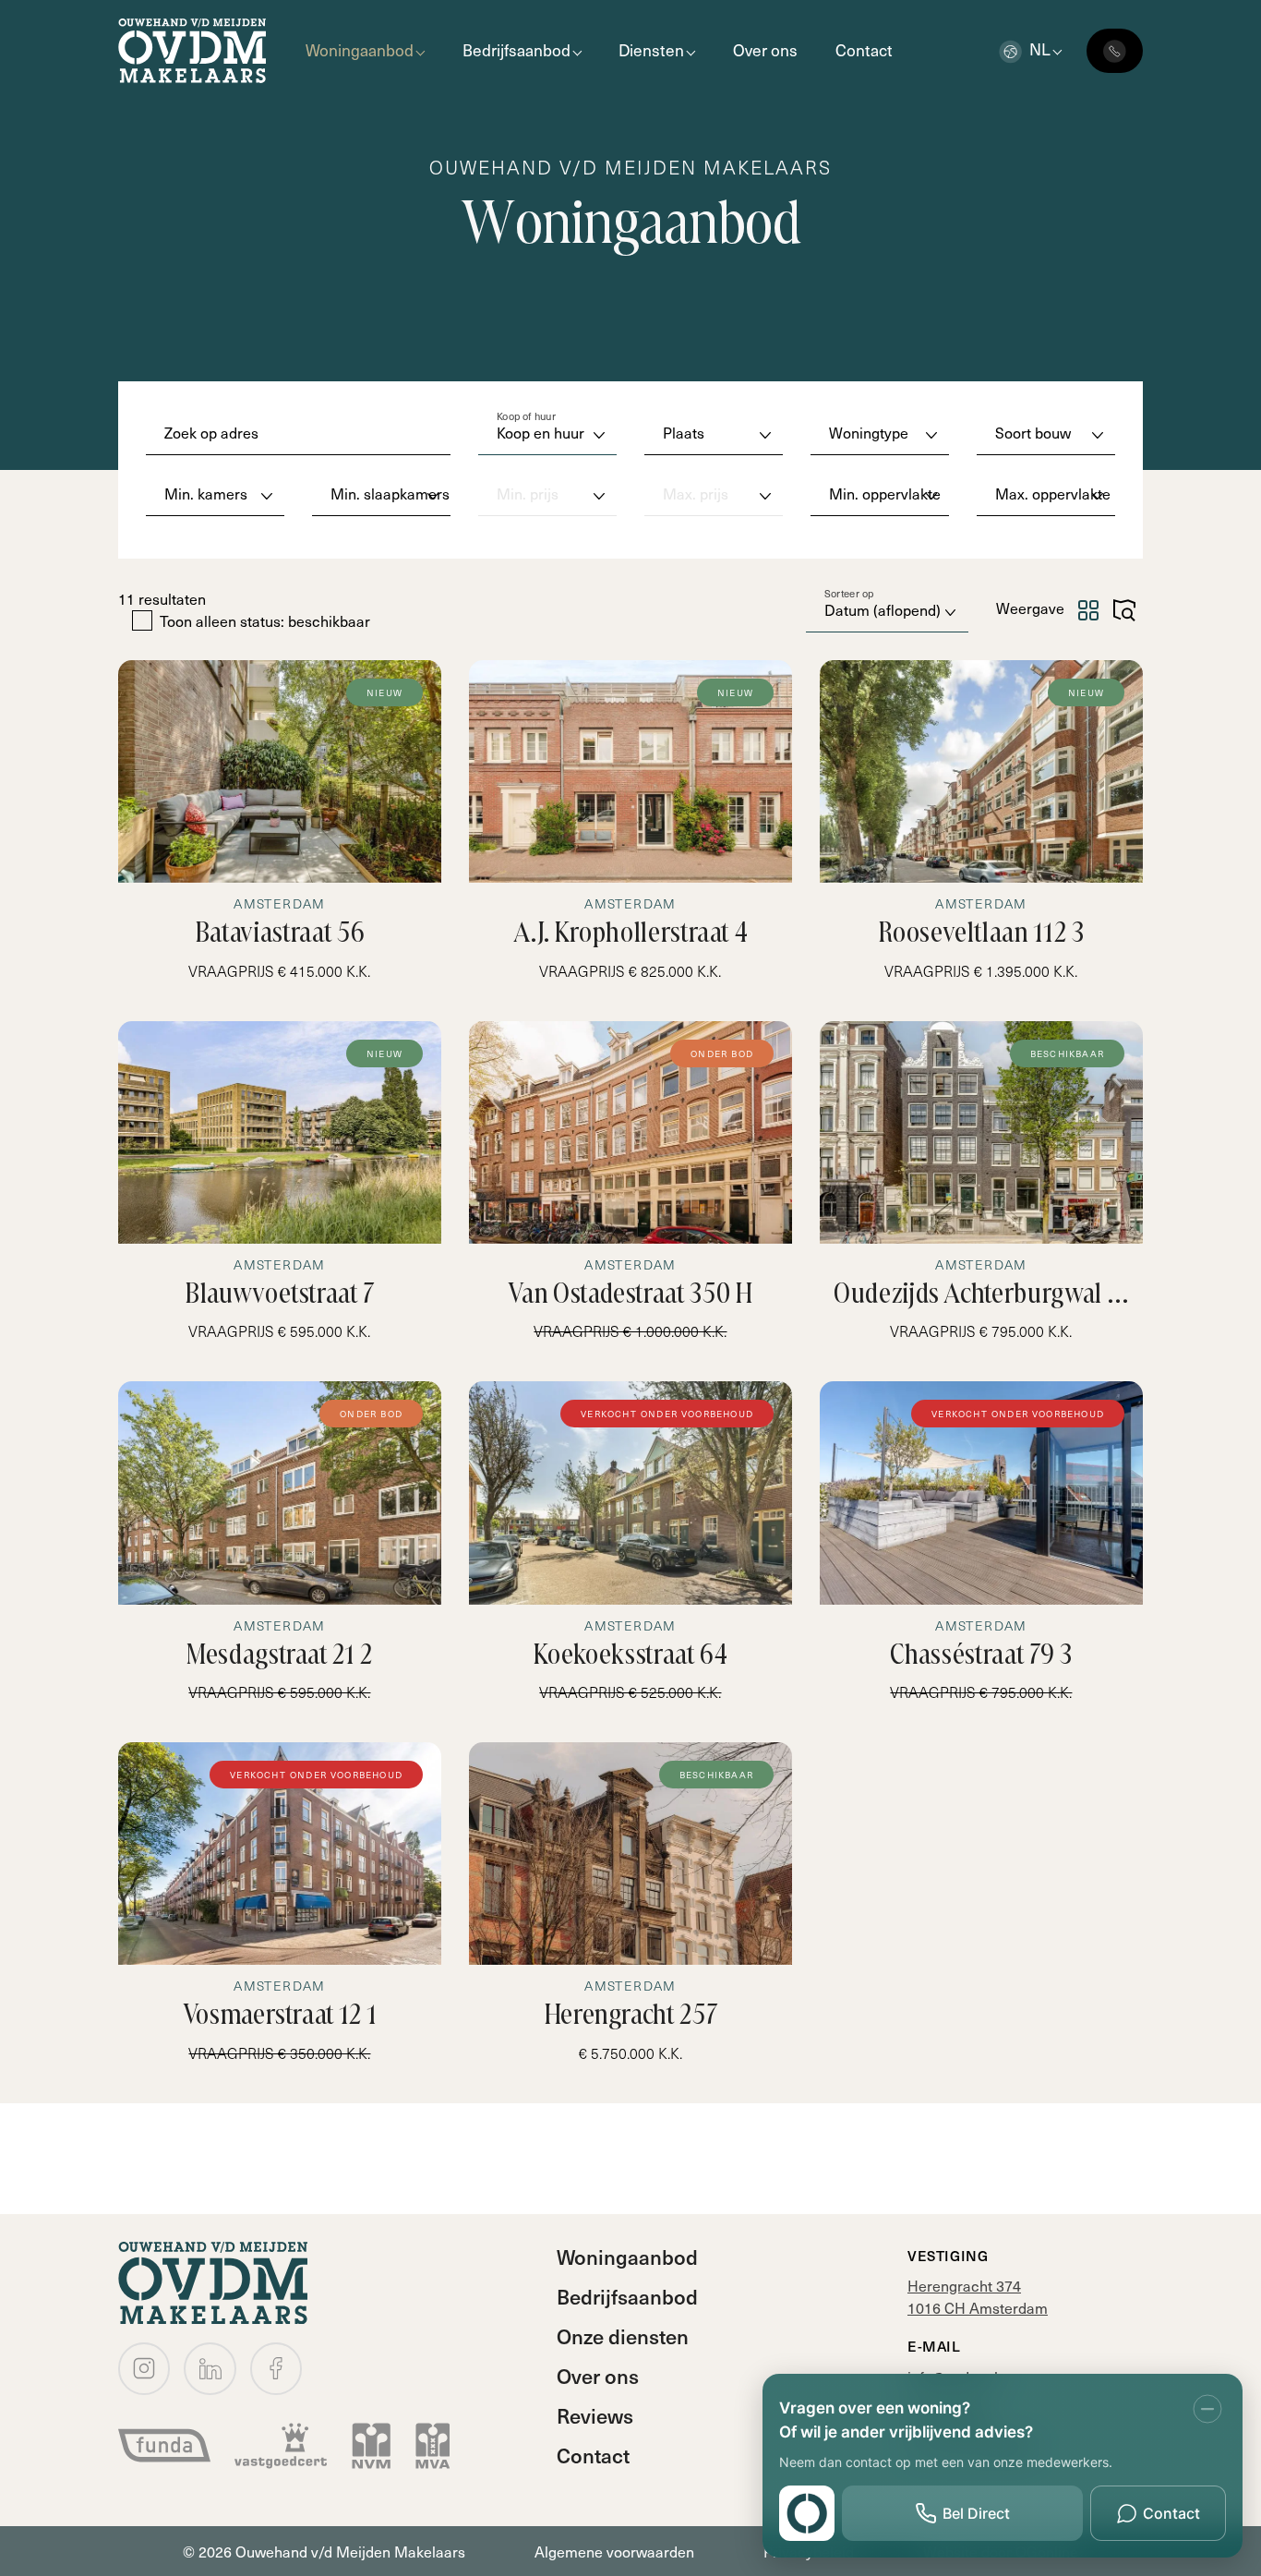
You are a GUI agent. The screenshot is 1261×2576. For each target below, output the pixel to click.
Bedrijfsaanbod (516, 50)
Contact (864, 50)
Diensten (651, 50)
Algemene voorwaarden (614, 2551)
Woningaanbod (360, 50)
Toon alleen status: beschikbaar (265, 621)
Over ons (765, 50)
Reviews (595, 2415)
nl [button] (1040, 49)
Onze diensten (623, 2336)
